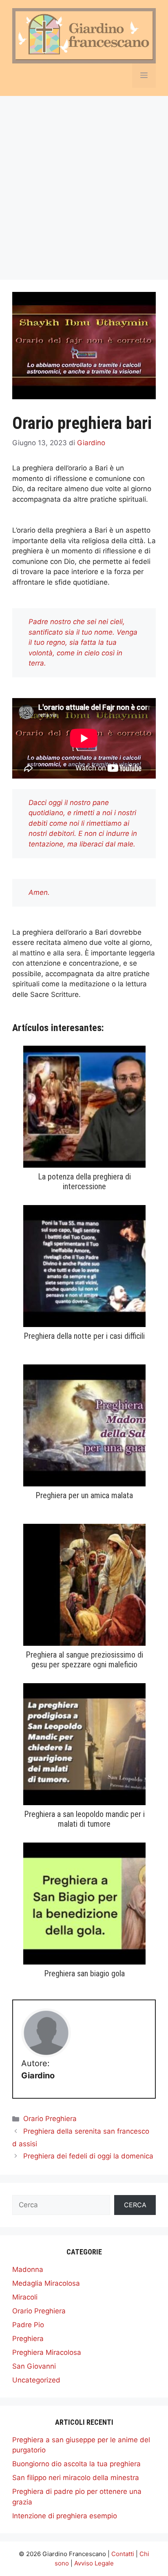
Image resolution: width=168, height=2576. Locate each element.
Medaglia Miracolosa (46, 2283)
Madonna (28, 2269)
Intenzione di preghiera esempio (65, 2516)
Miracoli (25, 2297)
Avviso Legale (94, 2563)
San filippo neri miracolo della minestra (76, 2478)
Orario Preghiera (50, 2119)
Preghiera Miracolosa (47, 2352)
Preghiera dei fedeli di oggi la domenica (88, 2156)
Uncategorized (36, 2380)
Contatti (123, 2554)
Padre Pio (28, 2325)
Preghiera (28, 2339)
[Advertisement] (84, 184)
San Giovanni (34, 2366)
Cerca (135, 2205)
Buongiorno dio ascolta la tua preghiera (76, 2464)
